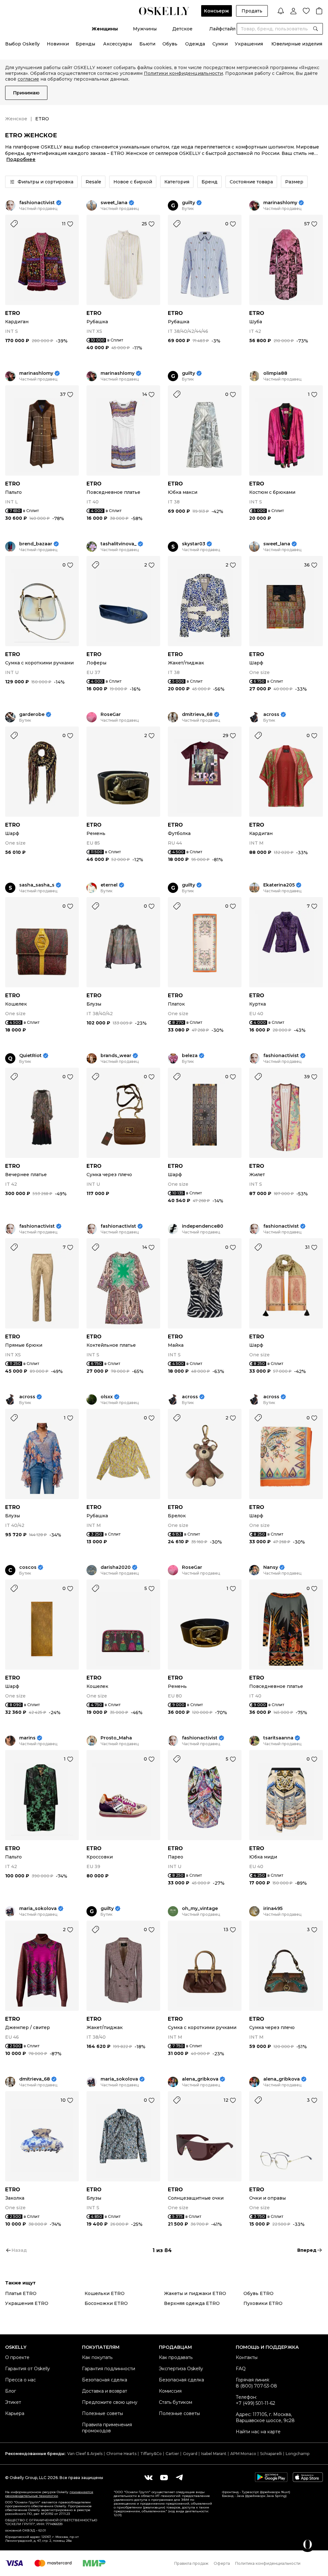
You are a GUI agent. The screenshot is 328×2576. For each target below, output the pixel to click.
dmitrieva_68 (197, 714)
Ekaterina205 (279, 885)
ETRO (13, 313)
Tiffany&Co (151, 2454)
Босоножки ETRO (106, 2303)
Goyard (190, 2454)
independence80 (203, 1226)
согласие (28, 79)
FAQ (241, 2369)
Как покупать (97, 2357)
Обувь (170, 44)
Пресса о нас (20, 2380)
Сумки (220, 44)
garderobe (32, 714)
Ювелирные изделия (297, 44)
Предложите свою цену (110, 2402)
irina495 (273, 1909)
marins (27, 1738)
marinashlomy (280, 203)
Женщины (105, 29)
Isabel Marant (214, 2454)
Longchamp (298, 2454)
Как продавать (176, 2357)
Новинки (58, 44)
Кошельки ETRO (105, 2293)
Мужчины (145, 29)
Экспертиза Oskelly (181, 2369)
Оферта (222, 2563)
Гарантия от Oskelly (28, 2369)
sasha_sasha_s (37, 885)
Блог (11, 2391)
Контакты (247, 2357)
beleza (190, 1056)
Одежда (195, 44)
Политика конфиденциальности (268, 2563)
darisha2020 (116, 1567)
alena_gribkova (200, 2079)
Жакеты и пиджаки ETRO (195, 2293)
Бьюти (147, 44)
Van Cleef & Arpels (85, 2454)
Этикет (13, 2402)
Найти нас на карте (258, 2432)
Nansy (271, 1567)
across (271, 714)
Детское (182, 29)
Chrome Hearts (121, 2454)
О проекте (17, 2357)
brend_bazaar (36, 544)
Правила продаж (191, 2563)
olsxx (107, 1397)
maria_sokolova (38, 1909)
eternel (109, 885)
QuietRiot (30, 1056)
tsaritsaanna (278, 1738)
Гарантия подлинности (109, 2369)
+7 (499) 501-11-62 (255, 2403)
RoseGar (111, 714)
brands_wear (116, 1056)
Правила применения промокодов (107, 2428)
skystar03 (194, 544)
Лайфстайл (222, 29)
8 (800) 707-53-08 (256, 2386)
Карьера (15, 2413)
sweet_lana (114, 203)
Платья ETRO (21, 2293)
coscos (28, 1567)
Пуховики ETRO (263, 2303)
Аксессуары (118, 44)
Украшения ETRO (27, 2303)
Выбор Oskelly (22, 44)
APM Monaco (243, 2454)
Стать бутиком (176, 2402)
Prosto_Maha (116, 1738)
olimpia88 (275, 373)
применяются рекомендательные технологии (49, 2494)
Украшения (249, 44)
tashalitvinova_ (119, 544)
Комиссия (170, 2391)
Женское (16, 119)
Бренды (85, 44)
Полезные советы (102, 2413)
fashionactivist (37, 203)
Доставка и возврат (105, 2391)
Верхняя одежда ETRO (192, 2303)
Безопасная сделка (105, 2380)
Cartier (172, 2454)
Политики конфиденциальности (183, 73)
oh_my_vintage (200, 1909)
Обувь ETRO (258, 2293)
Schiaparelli (271, 2454)
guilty (189, 203)
